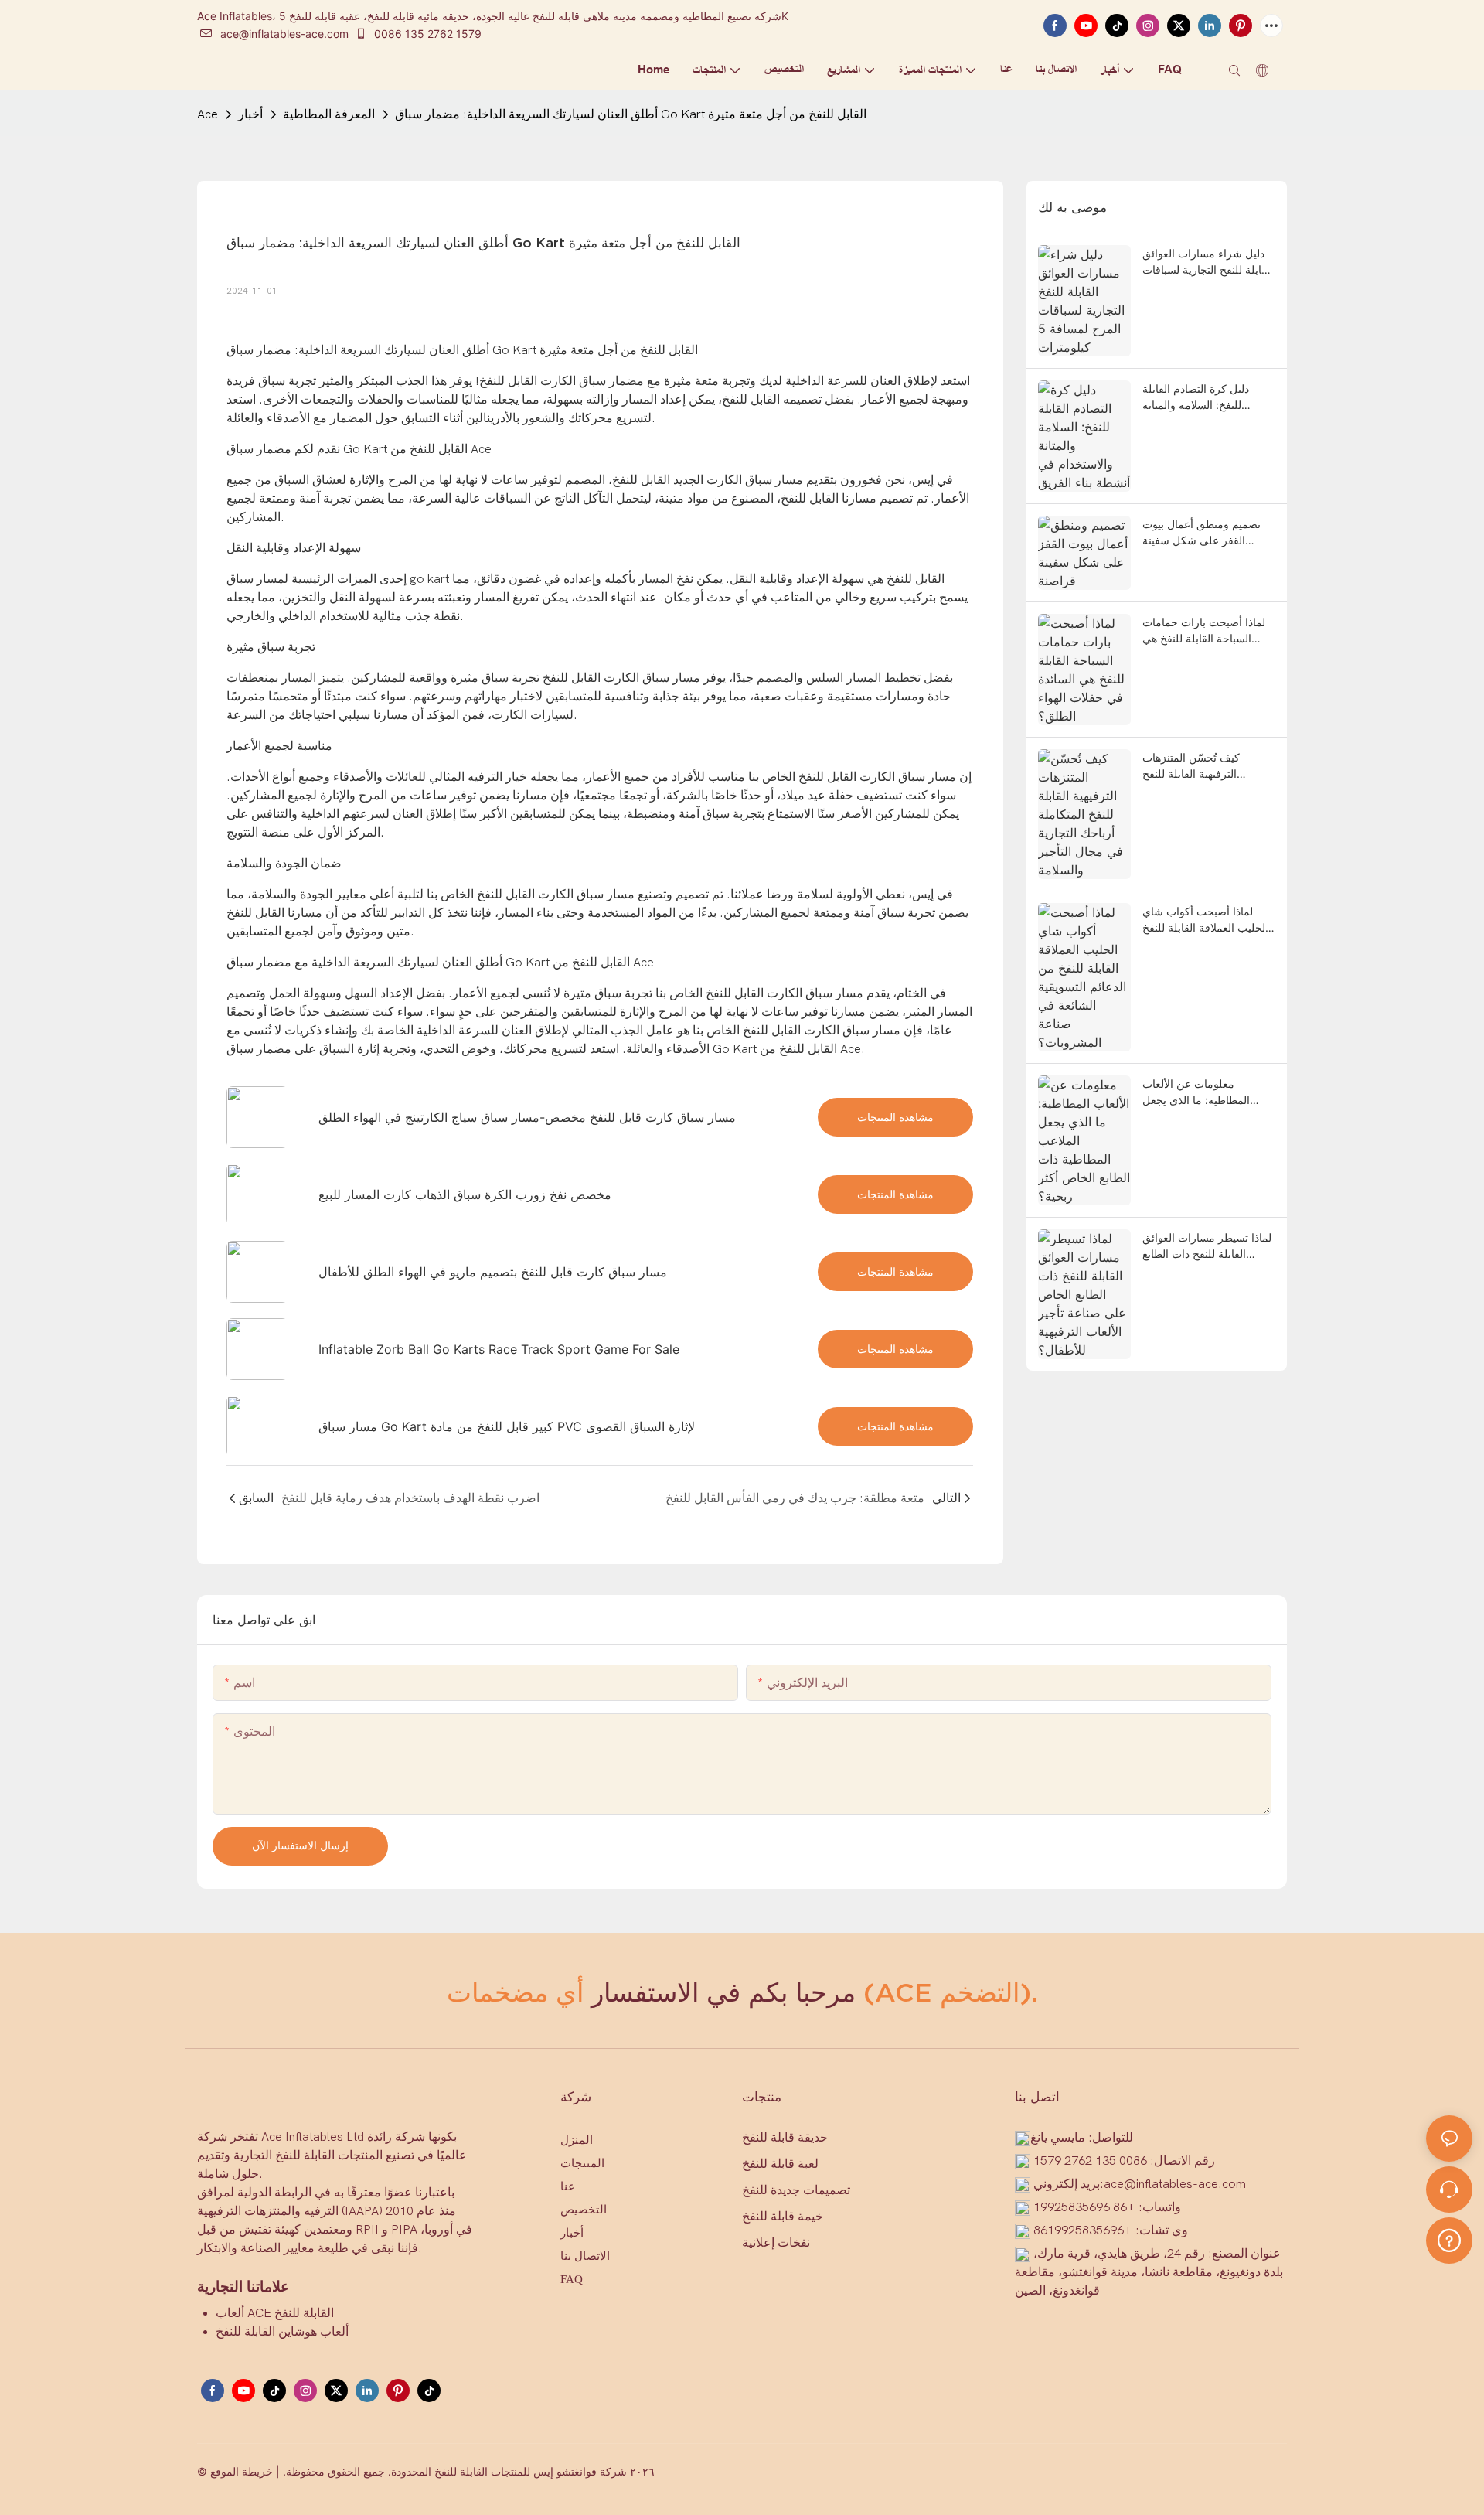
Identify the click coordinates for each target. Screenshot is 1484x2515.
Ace (208, 114)
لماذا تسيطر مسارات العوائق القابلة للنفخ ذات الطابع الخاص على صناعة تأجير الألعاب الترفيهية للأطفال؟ (1207, 1246)
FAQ (572, 2279)
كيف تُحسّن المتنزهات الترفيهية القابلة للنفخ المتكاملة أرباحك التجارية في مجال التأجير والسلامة (1207, 766)
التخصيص (584, 2210)
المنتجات (582, 2163)
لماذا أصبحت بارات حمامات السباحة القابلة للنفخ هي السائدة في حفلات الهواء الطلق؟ (1204, 631)
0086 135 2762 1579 (426, 34)
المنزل (577, 2140)
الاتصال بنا (585, 2256)
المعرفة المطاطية (329, 114)
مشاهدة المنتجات (895, 1117)
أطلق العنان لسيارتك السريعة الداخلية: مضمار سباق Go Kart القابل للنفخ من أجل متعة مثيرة (631, 114)
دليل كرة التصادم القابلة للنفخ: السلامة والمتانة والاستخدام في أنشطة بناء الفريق (1201, 397)
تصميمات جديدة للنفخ (796, 2190)
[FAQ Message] (1449, 2238)
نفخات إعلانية (776, 2242)
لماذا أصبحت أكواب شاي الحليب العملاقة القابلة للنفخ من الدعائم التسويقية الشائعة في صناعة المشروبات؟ (1207, 920)
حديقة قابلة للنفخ (785, 2137)
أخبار (250, 114)
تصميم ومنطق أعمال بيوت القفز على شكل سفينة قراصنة (1201, 533)
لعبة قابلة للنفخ (780, 2164)
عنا (568, 2186)
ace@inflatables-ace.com (284, 34)
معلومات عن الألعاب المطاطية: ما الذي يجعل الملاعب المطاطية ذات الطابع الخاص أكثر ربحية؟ (1208, 1092)
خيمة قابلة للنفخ (783, 2216)
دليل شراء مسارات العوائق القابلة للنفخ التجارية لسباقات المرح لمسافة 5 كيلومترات (1208, 262)
